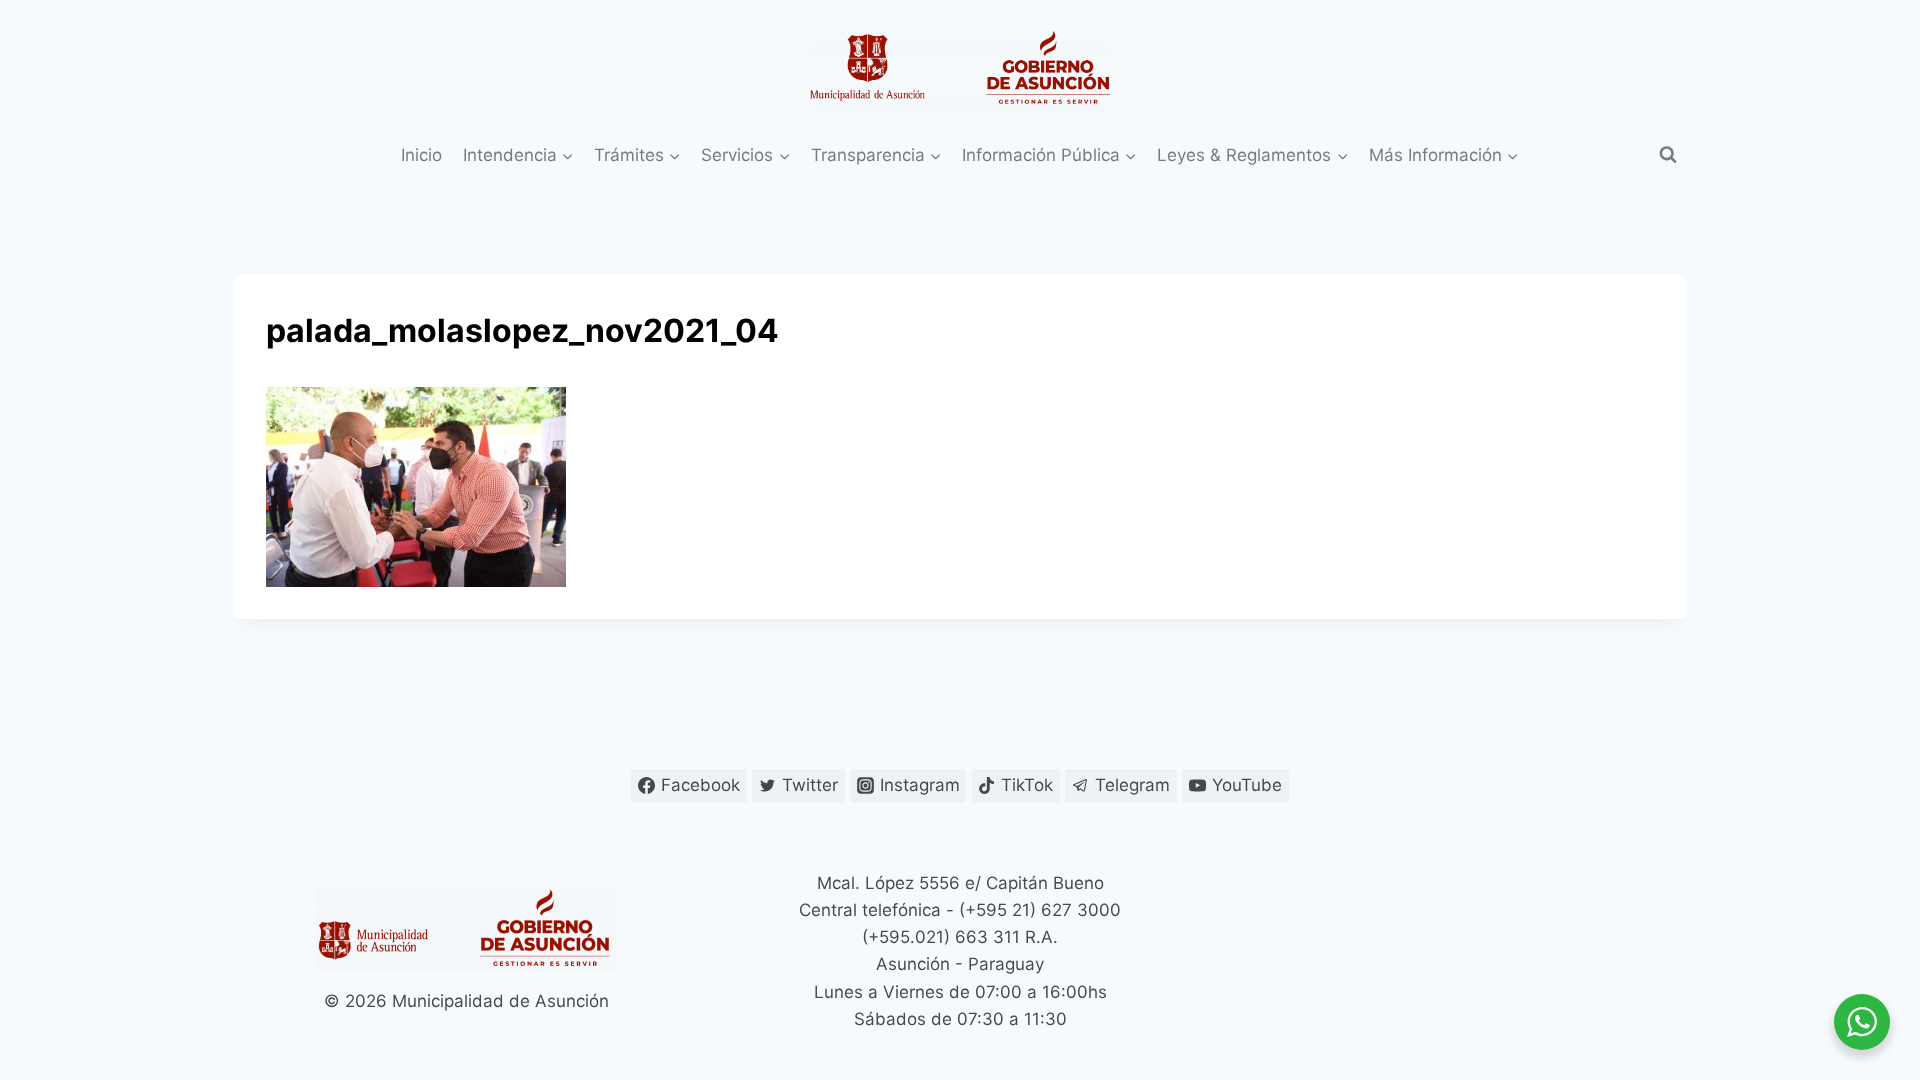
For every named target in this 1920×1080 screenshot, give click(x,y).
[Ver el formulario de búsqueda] (1668, 155)
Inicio (421, 155)
